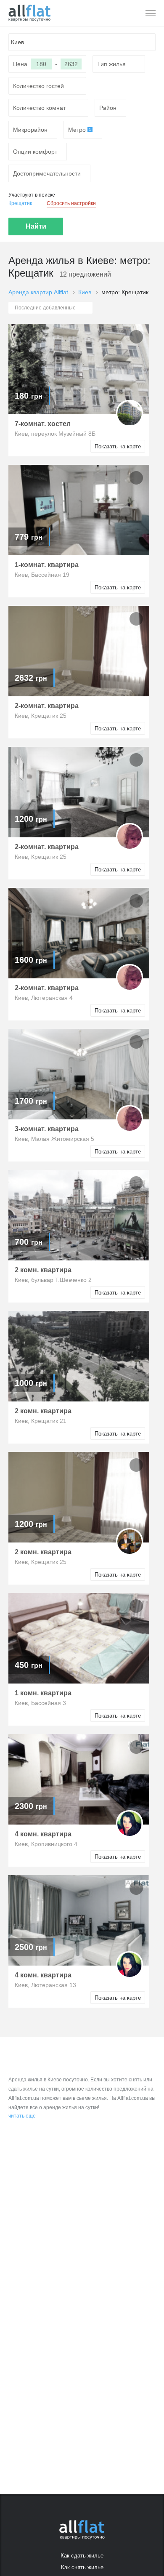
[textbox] (82, 42)
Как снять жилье (82, 2567)
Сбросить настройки (71, 203)
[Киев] (29, 13)
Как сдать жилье (82, 2556)
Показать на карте (118, 446)
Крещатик (20, 203)
